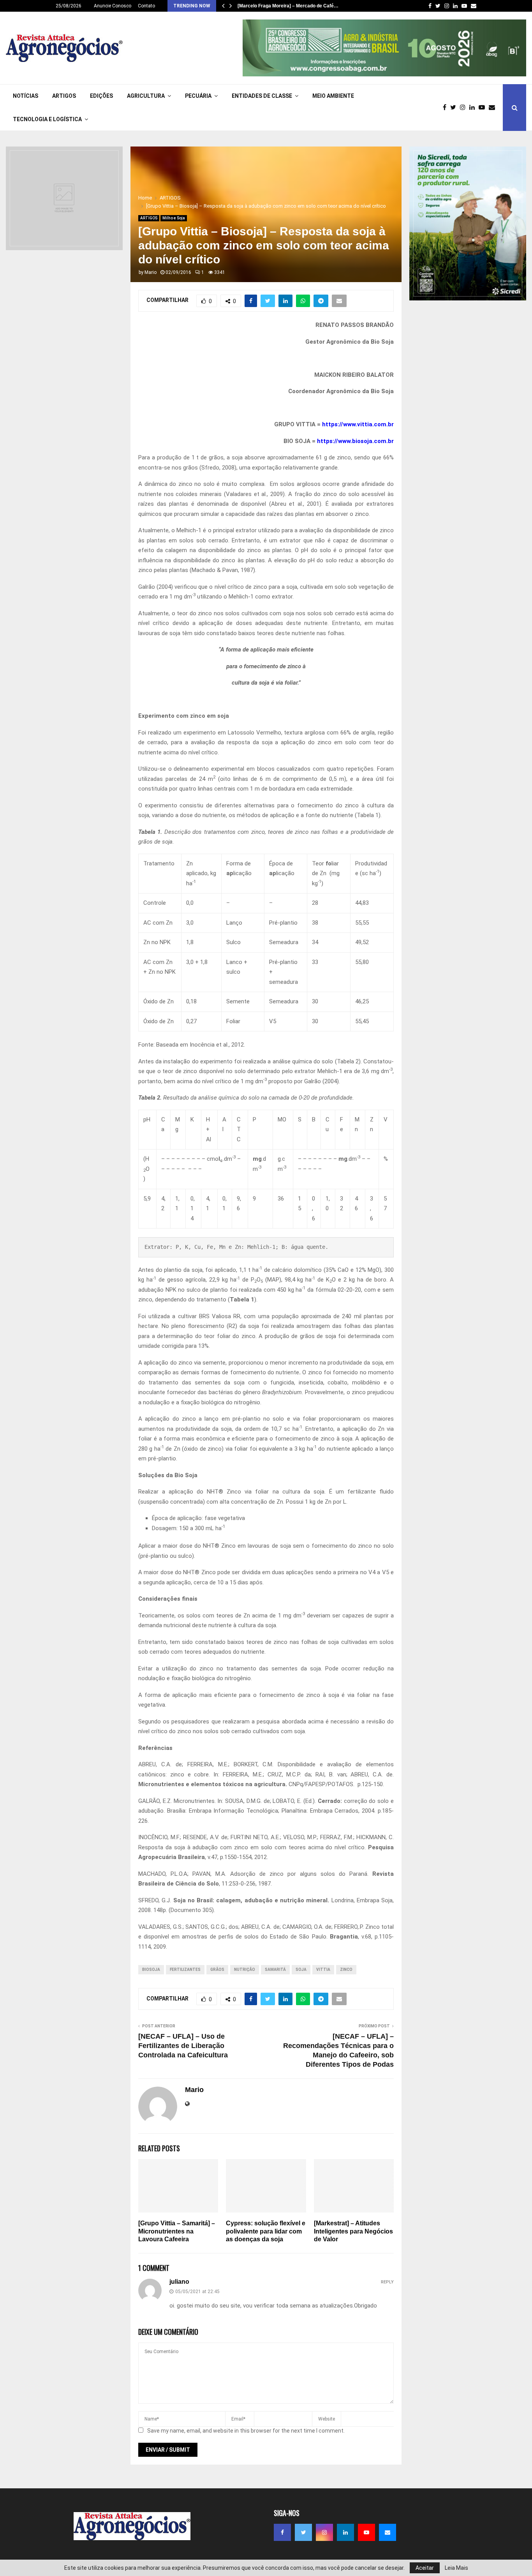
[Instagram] (465, 108)
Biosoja (151, 1970)
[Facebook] (447, 108)
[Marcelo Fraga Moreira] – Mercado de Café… (288, 6)
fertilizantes (185, 1970)
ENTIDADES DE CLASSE (262, 96)
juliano (179, 2282)
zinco (346, 1970)
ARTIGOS (64, 96)
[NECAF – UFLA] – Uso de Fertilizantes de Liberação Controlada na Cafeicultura (183, 2046)
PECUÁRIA (198, 96)
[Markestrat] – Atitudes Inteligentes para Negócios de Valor (353, 2231)
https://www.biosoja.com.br (355, 441)
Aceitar (425, 2568)
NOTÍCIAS (26, 96)
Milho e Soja (174, 218)
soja (301, 1970)
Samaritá (275, 1970)
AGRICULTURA (146, 96)
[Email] (494, 108)
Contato (146, 6)
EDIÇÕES (101, 96)
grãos (217, 1970)
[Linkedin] (474, 108)
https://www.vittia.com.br (358, 424)
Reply (387, 2282)
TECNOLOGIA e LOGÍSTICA (47, 119)
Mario (151, 272)
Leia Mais (456, 2568)
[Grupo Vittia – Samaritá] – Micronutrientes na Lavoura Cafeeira (177, 2231)
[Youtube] (484, 108)
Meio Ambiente (333, 96)
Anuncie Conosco (113, 6)
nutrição (245, 1970)
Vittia (323, 1970)
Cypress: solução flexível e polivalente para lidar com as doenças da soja (266, 2231)
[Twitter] (455, 108)
